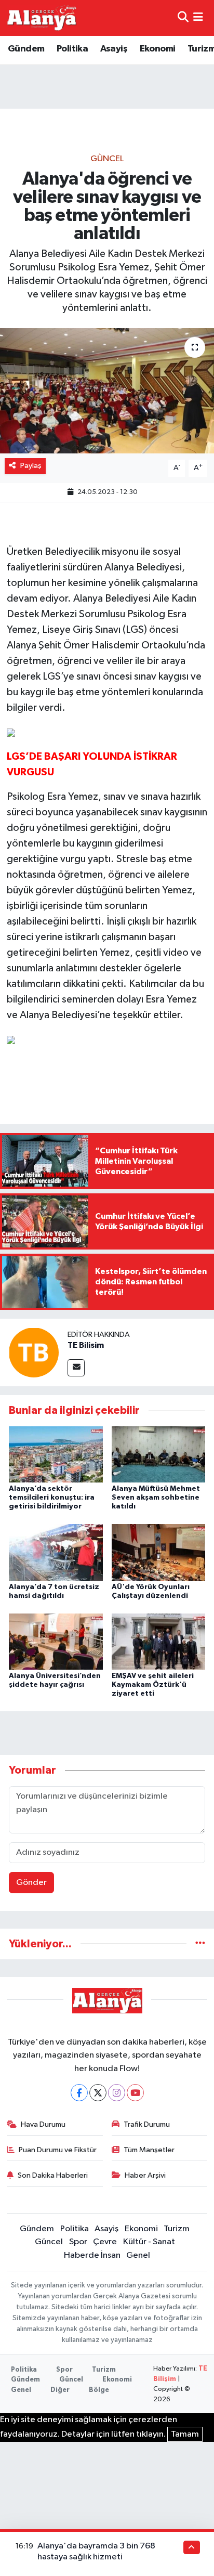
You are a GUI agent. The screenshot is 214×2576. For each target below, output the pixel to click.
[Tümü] (200, 1944)
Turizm (177, 2229)
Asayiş (114, 49)
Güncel (107, 159)
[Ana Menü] (198, 18)
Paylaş (31, 466)
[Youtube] (135, 2093)
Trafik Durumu (147, 2124)
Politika (72, 49)
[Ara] (183, 18)
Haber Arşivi (145, 2175)
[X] (98, 2093)
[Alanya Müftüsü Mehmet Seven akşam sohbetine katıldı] (159, 1454)
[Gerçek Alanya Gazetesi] (42, 18)
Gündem (26, 49)
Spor (78, 2242)
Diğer (60, 2390)
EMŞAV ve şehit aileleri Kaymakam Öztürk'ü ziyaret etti (153, 1685)
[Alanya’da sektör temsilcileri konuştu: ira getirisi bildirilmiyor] (56, 1454)
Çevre (105, 2242)
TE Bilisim (86, 1345)
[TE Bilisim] (34, 1352)
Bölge (99, 2390)
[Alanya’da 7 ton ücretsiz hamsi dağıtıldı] (56, 1552)
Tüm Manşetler (149, 2150)
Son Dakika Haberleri (53, 2175)
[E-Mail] (76, 1368)
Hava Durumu (43, 2124)
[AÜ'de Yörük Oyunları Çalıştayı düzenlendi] (159, 1552)
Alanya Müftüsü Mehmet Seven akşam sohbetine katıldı (156, 1498)
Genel (138, 2255)
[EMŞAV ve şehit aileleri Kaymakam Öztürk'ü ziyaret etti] (159, 1641)
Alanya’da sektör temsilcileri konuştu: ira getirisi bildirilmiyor (52, 1498)
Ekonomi (158, 49)
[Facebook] (79, 2093)
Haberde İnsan (92, 2255)
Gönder (31, 1883)
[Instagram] (117, 2093)
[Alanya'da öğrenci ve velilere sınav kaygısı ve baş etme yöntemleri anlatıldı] (107, 391)
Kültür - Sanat (149, 2242)
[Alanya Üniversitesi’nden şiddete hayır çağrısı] (56, 1641)
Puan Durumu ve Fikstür (58, 2150)
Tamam (185, 2434)
